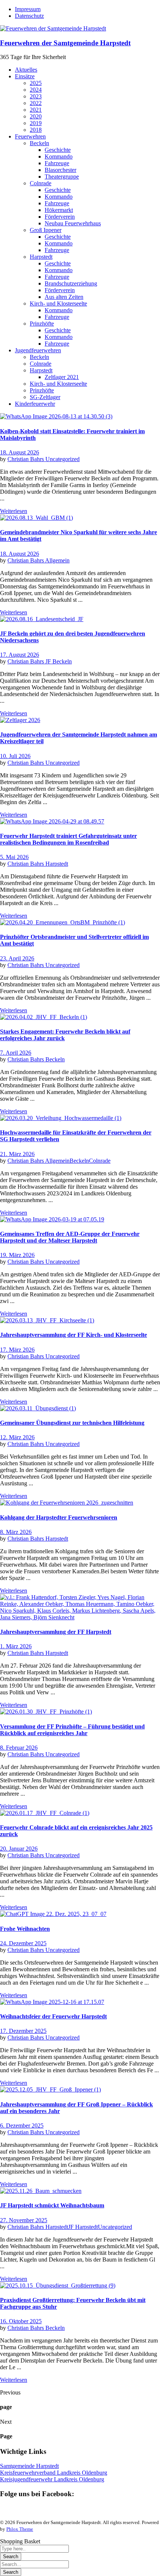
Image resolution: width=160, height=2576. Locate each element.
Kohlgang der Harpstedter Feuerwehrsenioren (59, 1517)
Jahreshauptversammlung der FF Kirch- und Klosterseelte (73, 1335)
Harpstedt (57, 864)
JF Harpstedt (83, 2227)
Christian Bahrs (26, 459)
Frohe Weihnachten (25, 1929)
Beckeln (55, 1059)
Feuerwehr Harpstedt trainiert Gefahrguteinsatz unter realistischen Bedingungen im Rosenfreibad (68, 839)
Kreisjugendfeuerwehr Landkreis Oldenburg (52, 2479)
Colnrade (100, 1161)
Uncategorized (63, 459)
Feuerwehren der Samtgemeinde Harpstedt (65, 43)
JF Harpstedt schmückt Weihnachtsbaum (52, 2205)
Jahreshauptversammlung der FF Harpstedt (56, 1632)
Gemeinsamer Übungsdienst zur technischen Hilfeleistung (72, 1423)
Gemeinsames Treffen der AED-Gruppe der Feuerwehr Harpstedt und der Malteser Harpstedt (70, 1237)
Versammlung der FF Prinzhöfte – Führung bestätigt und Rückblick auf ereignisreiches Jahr (72, 1730)
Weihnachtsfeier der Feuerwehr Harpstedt (53, 2016)
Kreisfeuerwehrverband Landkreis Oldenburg (54, 2473)
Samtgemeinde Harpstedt (29, 2466)
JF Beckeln (59, 661)
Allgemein (57, 560)
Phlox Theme (20, 2529)
